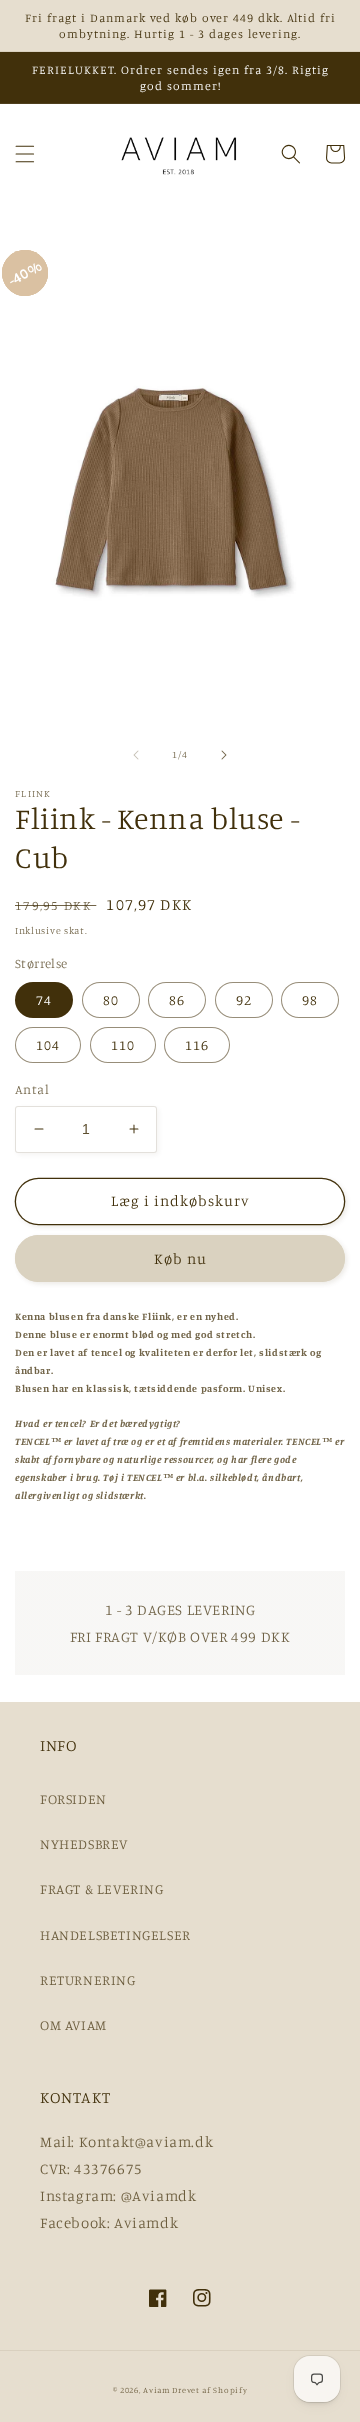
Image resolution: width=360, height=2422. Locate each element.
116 (197, 1044)
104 (48, 1044)
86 (177, 999)
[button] (25, 154)
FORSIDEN (73, 1798)
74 (44, 999)
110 (123, 1044)
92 (244, 999)
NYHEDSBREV (84, 1843)
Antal (32, 1089)
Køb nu (180, 1258)
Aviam (156, 2390)
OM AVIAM (73, 2024)
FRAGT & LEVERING (102, 1888)
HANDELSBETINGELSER (115, 1934)
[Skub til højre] (224, 755)
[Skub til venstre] (136, 755)
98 (310, 999)
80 (111, 999)
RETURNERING (88, 1979)
